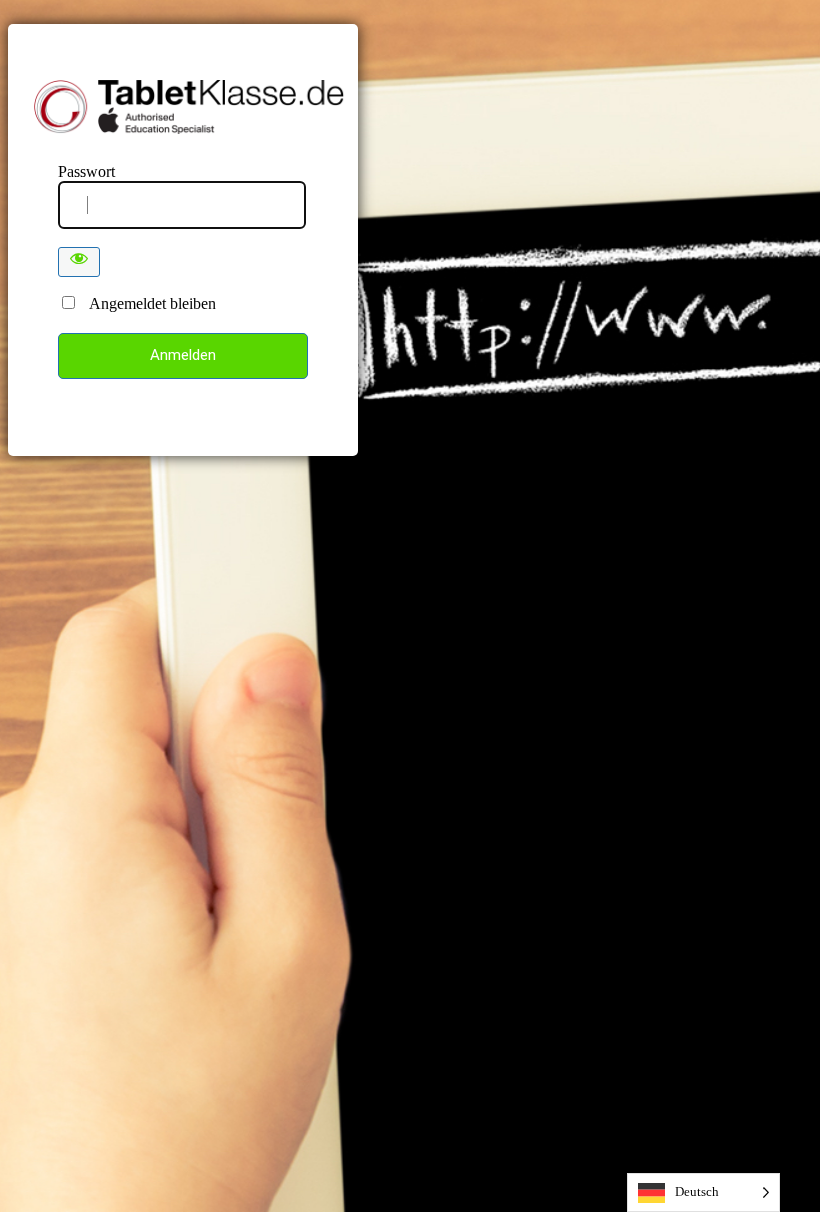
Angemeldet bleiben (147, 303)
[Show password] (79, 262)
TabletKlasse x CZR (191, 107)
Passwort (86, 171)
